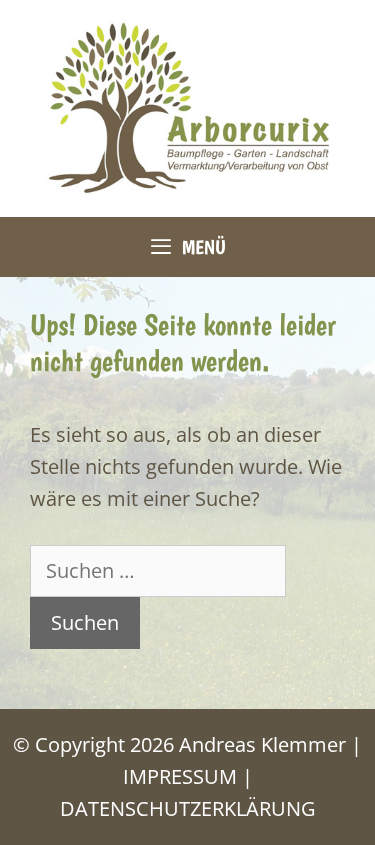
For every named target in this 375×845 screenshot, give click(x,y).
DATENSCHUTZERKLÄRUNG (188, 808)
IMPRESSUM (180, 776)
